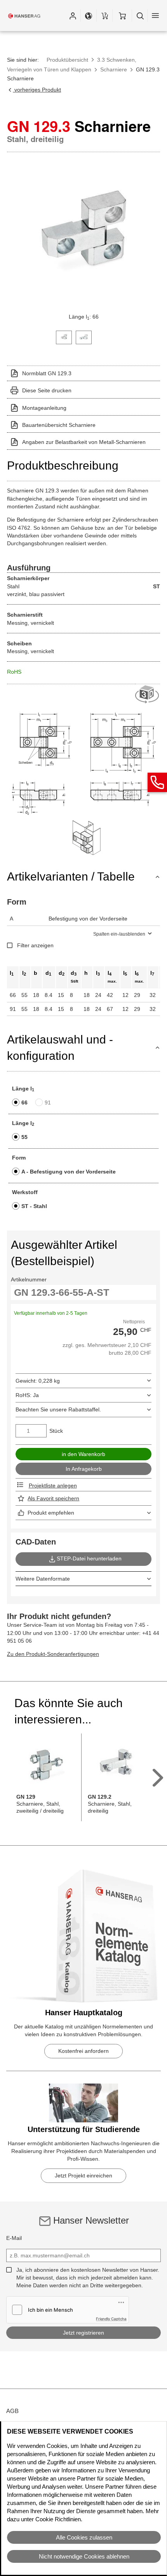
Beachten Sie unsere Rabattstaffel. (58, 1409)
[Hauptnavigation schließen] (155, 16)
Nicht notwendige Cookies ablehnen (84, 2556)
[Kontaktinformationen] (157, 782)
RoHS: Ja (27, 1395)
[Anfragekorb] (104, 16)
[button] (73, 16)
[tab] (64, 337)
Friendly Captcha (111, 2319)
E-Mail (14, 2238)
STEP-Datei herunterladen (89, 1558)
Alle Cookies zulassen (84, 2537)
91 (48, 1103)
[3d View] (148, 695)
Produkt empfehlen (51, 1513)
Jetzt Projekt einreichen (83, 2176)
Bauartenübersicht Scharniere (59, 425)
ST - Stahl (34, 1206)
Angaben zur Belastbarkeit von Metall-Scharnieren (84, 442)
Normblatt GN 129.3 (47, 373)
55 (24, 1137)
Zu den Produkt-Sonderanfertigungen (53, 1654)
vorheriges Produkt (37, 90)
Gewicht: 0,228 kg (38, 1381)
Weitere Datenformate (43, 1579)
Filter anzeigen (35, 945)
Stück (56, 1431)
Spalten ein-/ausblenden (119, 934)
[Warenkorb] (122, 16)
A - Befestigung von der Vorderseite (69, 1172)
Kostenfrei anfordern (83, 2051)
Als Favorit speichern (53, 1498)
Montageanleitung (44, 408)
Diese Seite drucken (47, 390)
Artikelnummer (29, 1279)
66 (24, 1103)
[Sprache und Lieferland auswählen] (89, 16)
